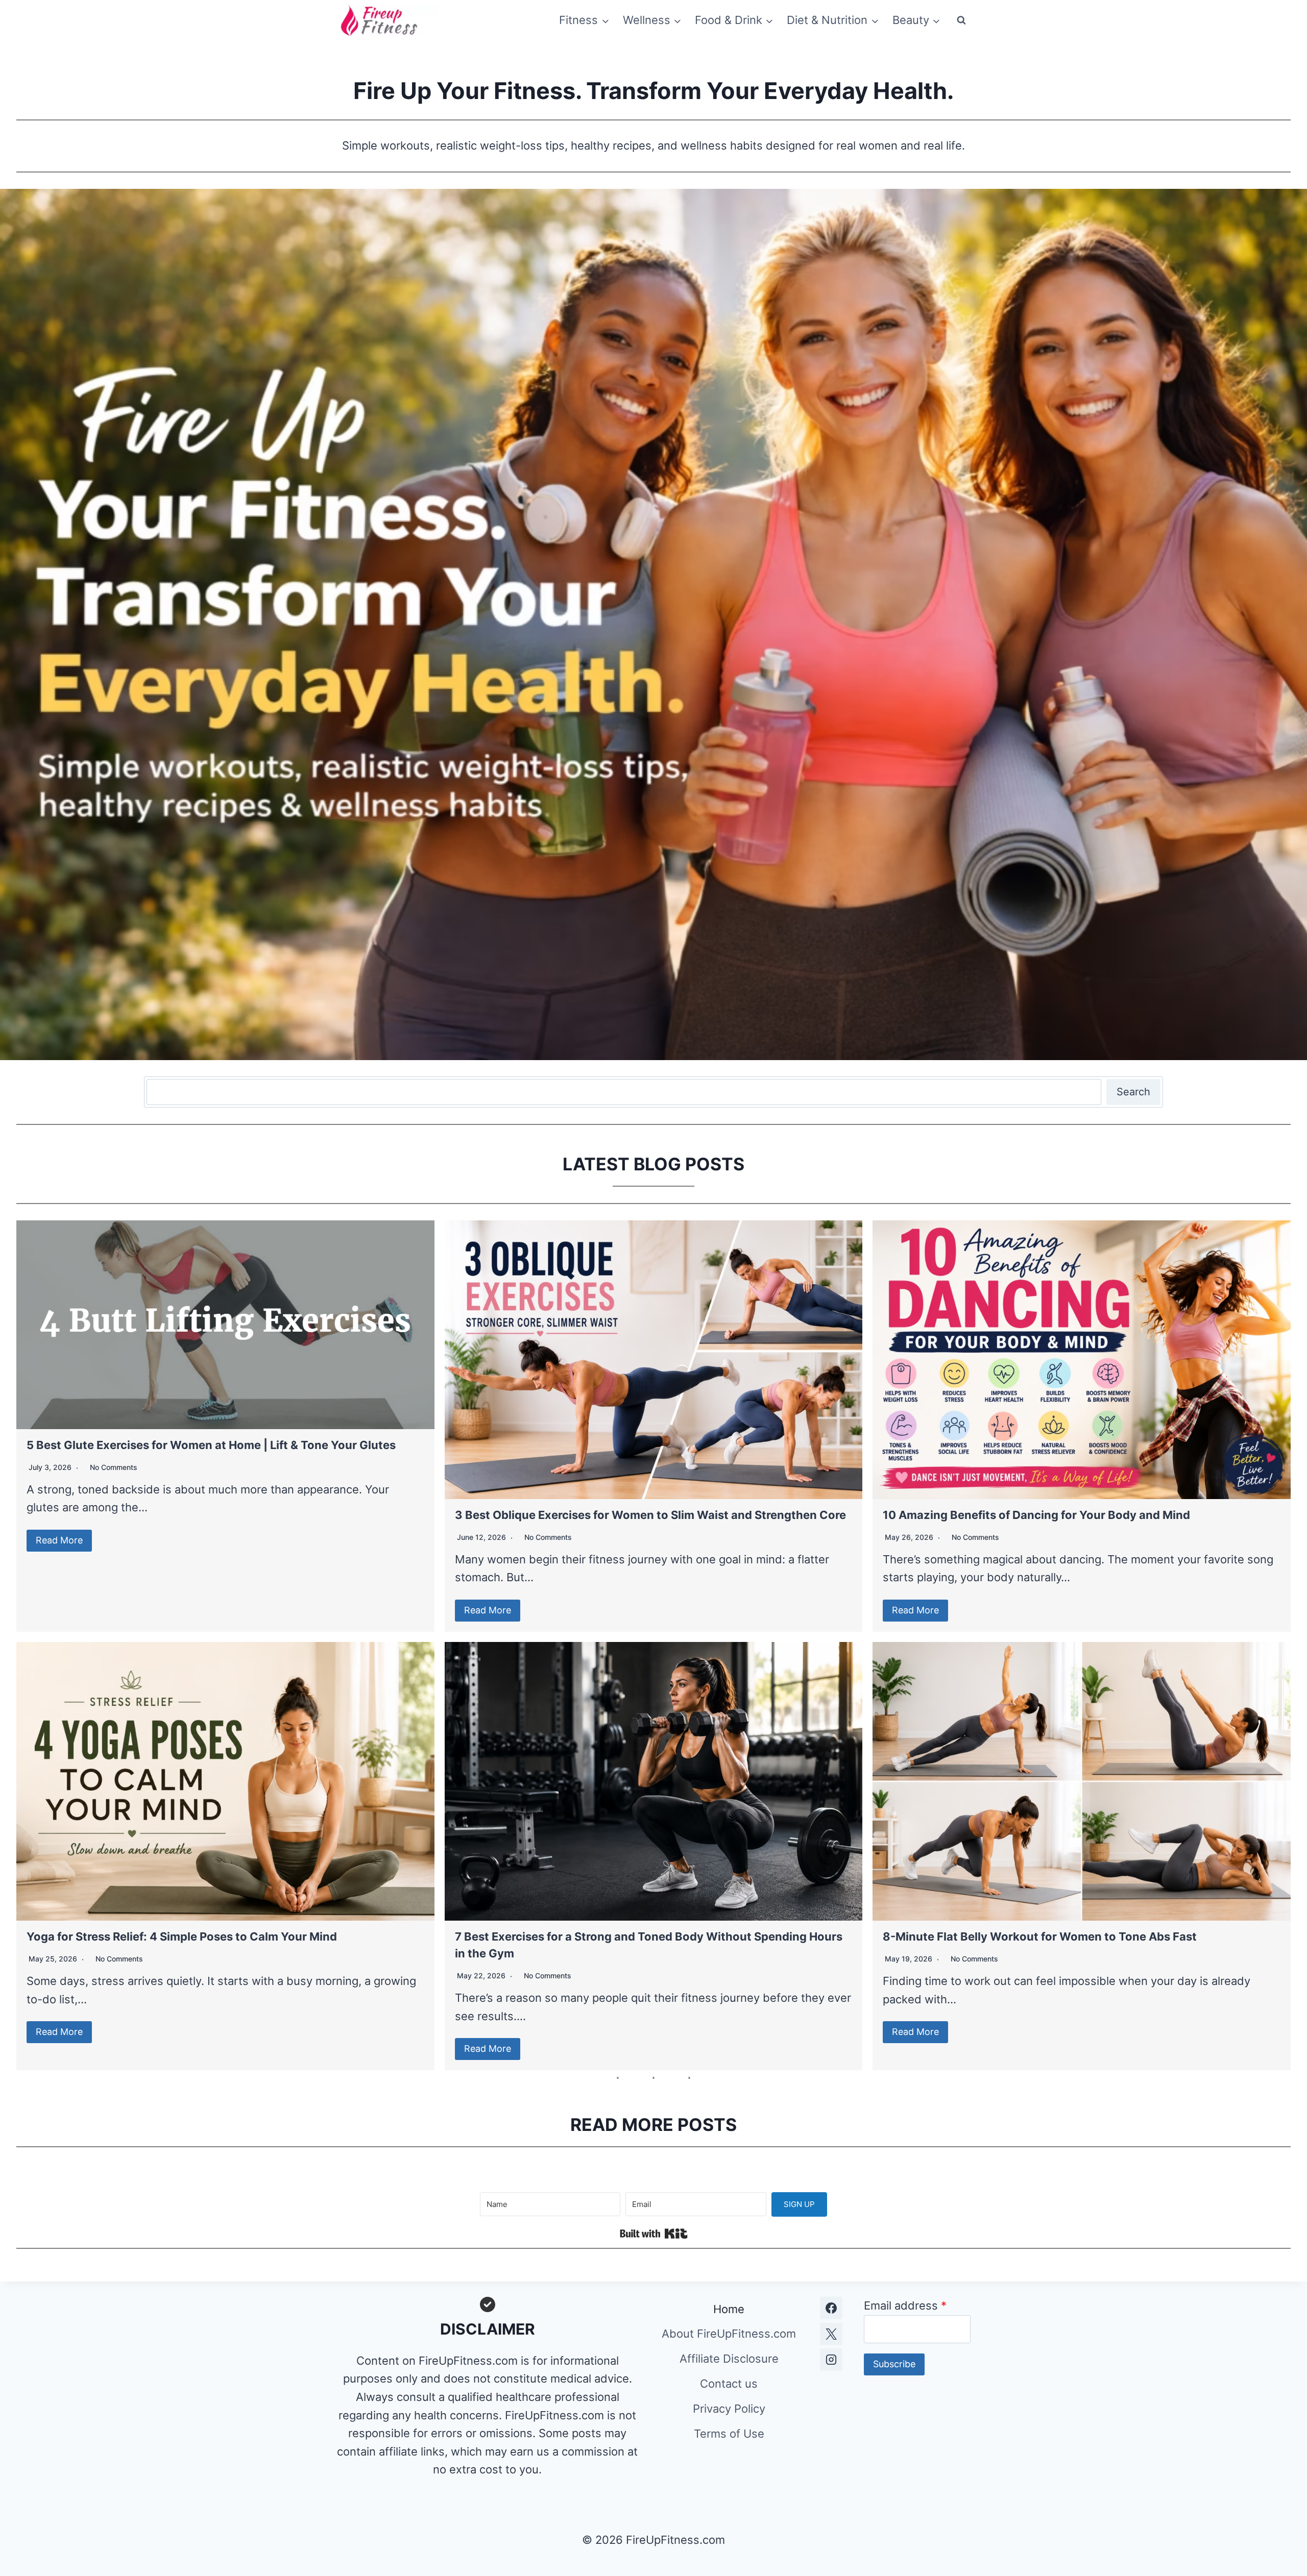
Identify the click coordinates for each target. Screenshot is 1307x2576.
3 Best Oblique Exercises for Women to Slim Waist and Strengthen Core (650, 1515)
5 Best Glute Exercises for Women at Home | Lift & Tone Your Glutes (211, 1445)
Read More (59, 1540)
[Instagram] (831, 2360)
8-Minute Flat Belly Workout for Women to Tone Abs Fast (1040, 1936)
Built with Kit (654, 2234)
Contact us (729, 2384)
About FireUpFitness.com (729, 2334)
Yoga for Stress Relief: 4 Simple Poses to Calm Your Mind (182, 1936)
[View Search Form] (961, 20)
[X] (831, 2334)
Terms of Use (729, 2434)
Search (1133, 1092)
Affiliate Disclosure (729, 2359)
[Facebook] (831, 2308)
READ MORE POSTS (653, 2125)
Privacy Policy (729, 2409)
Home (729, 2309)
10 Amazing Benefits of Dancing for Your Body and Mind (1036, 1515)
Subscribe (894, 2364)
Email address (905, 2305)
